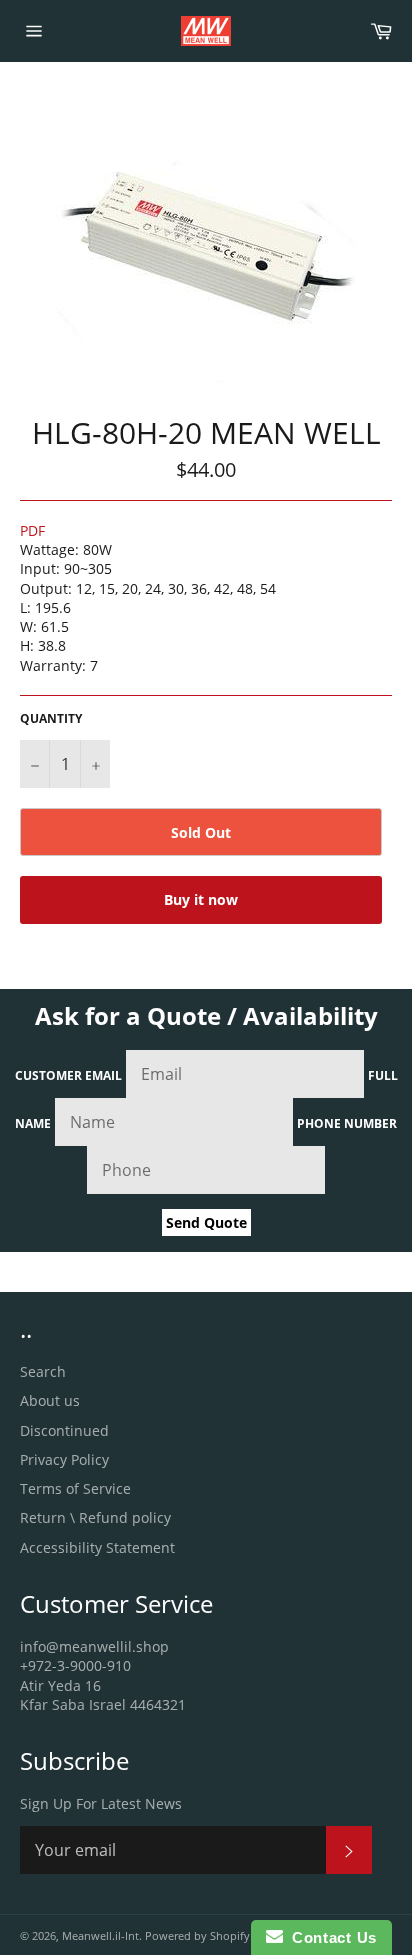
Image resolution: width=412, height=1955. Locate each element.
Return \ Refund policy (95, 1517)
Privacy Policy (64, 1459)
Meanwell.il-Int (100, 1935)
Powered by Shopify (197, 1935)
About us (50, 1400)
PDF (32, 530)
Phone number (347, 1123)
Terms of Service (75, 1488)
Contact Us (330, 1937)
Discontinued (64, 1430)
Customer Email (68, 1075)
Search (43, 1371)
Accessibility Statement (97, 1547)
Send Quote (206, 1222)
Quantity (51, 719)
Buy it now (201, 899)
